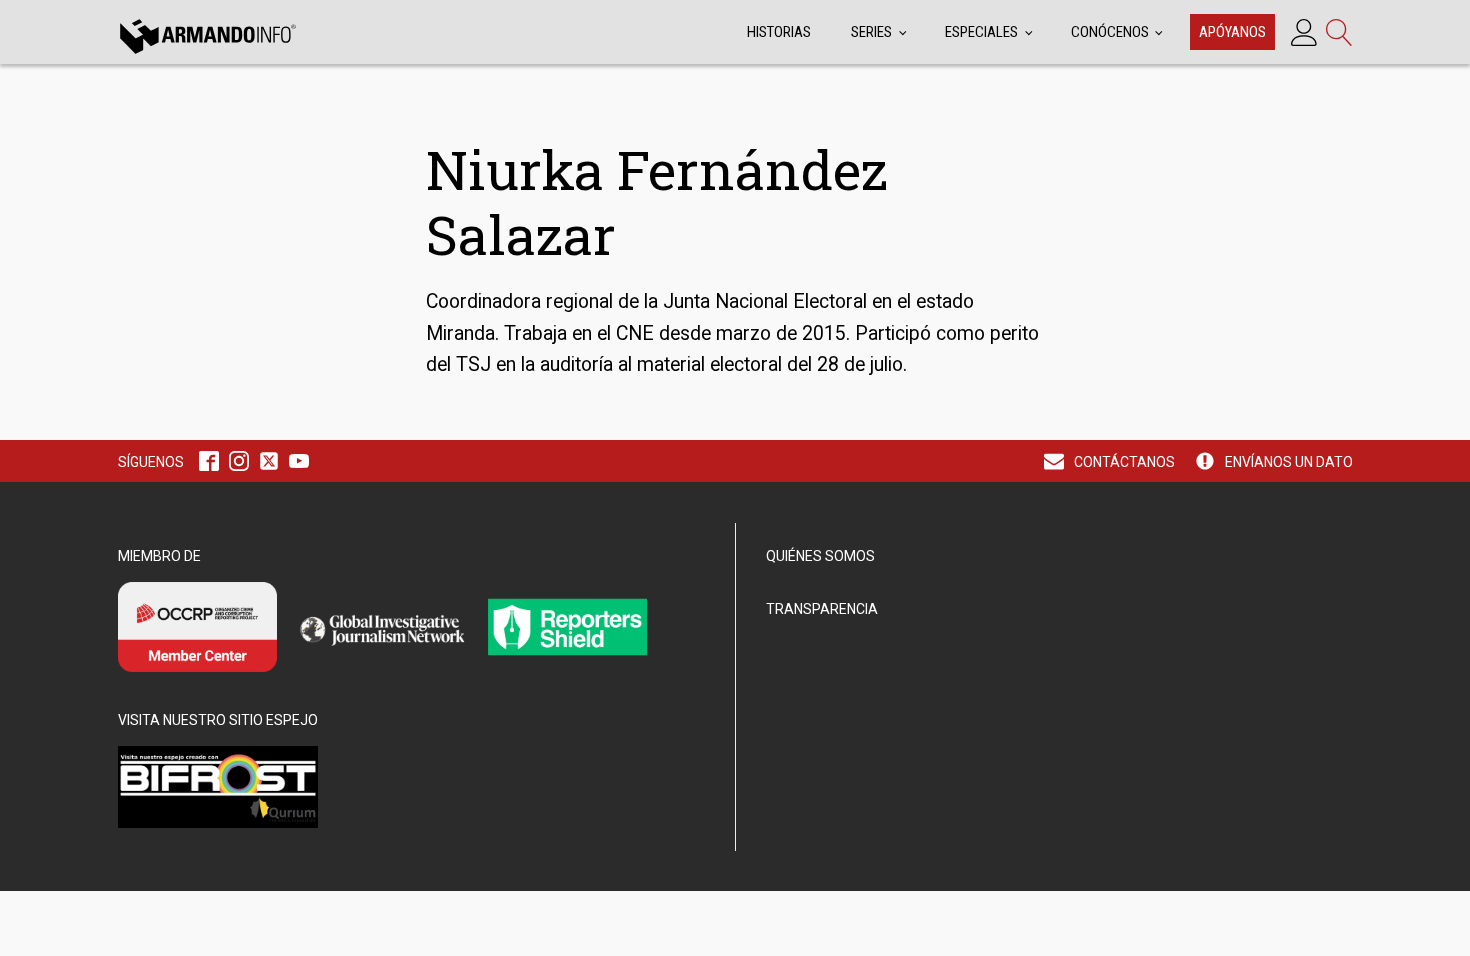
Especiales (981, 32)
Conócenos (1110, 32)
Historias (779, 32)
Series (871, 32)
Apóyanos (1232, 32)
